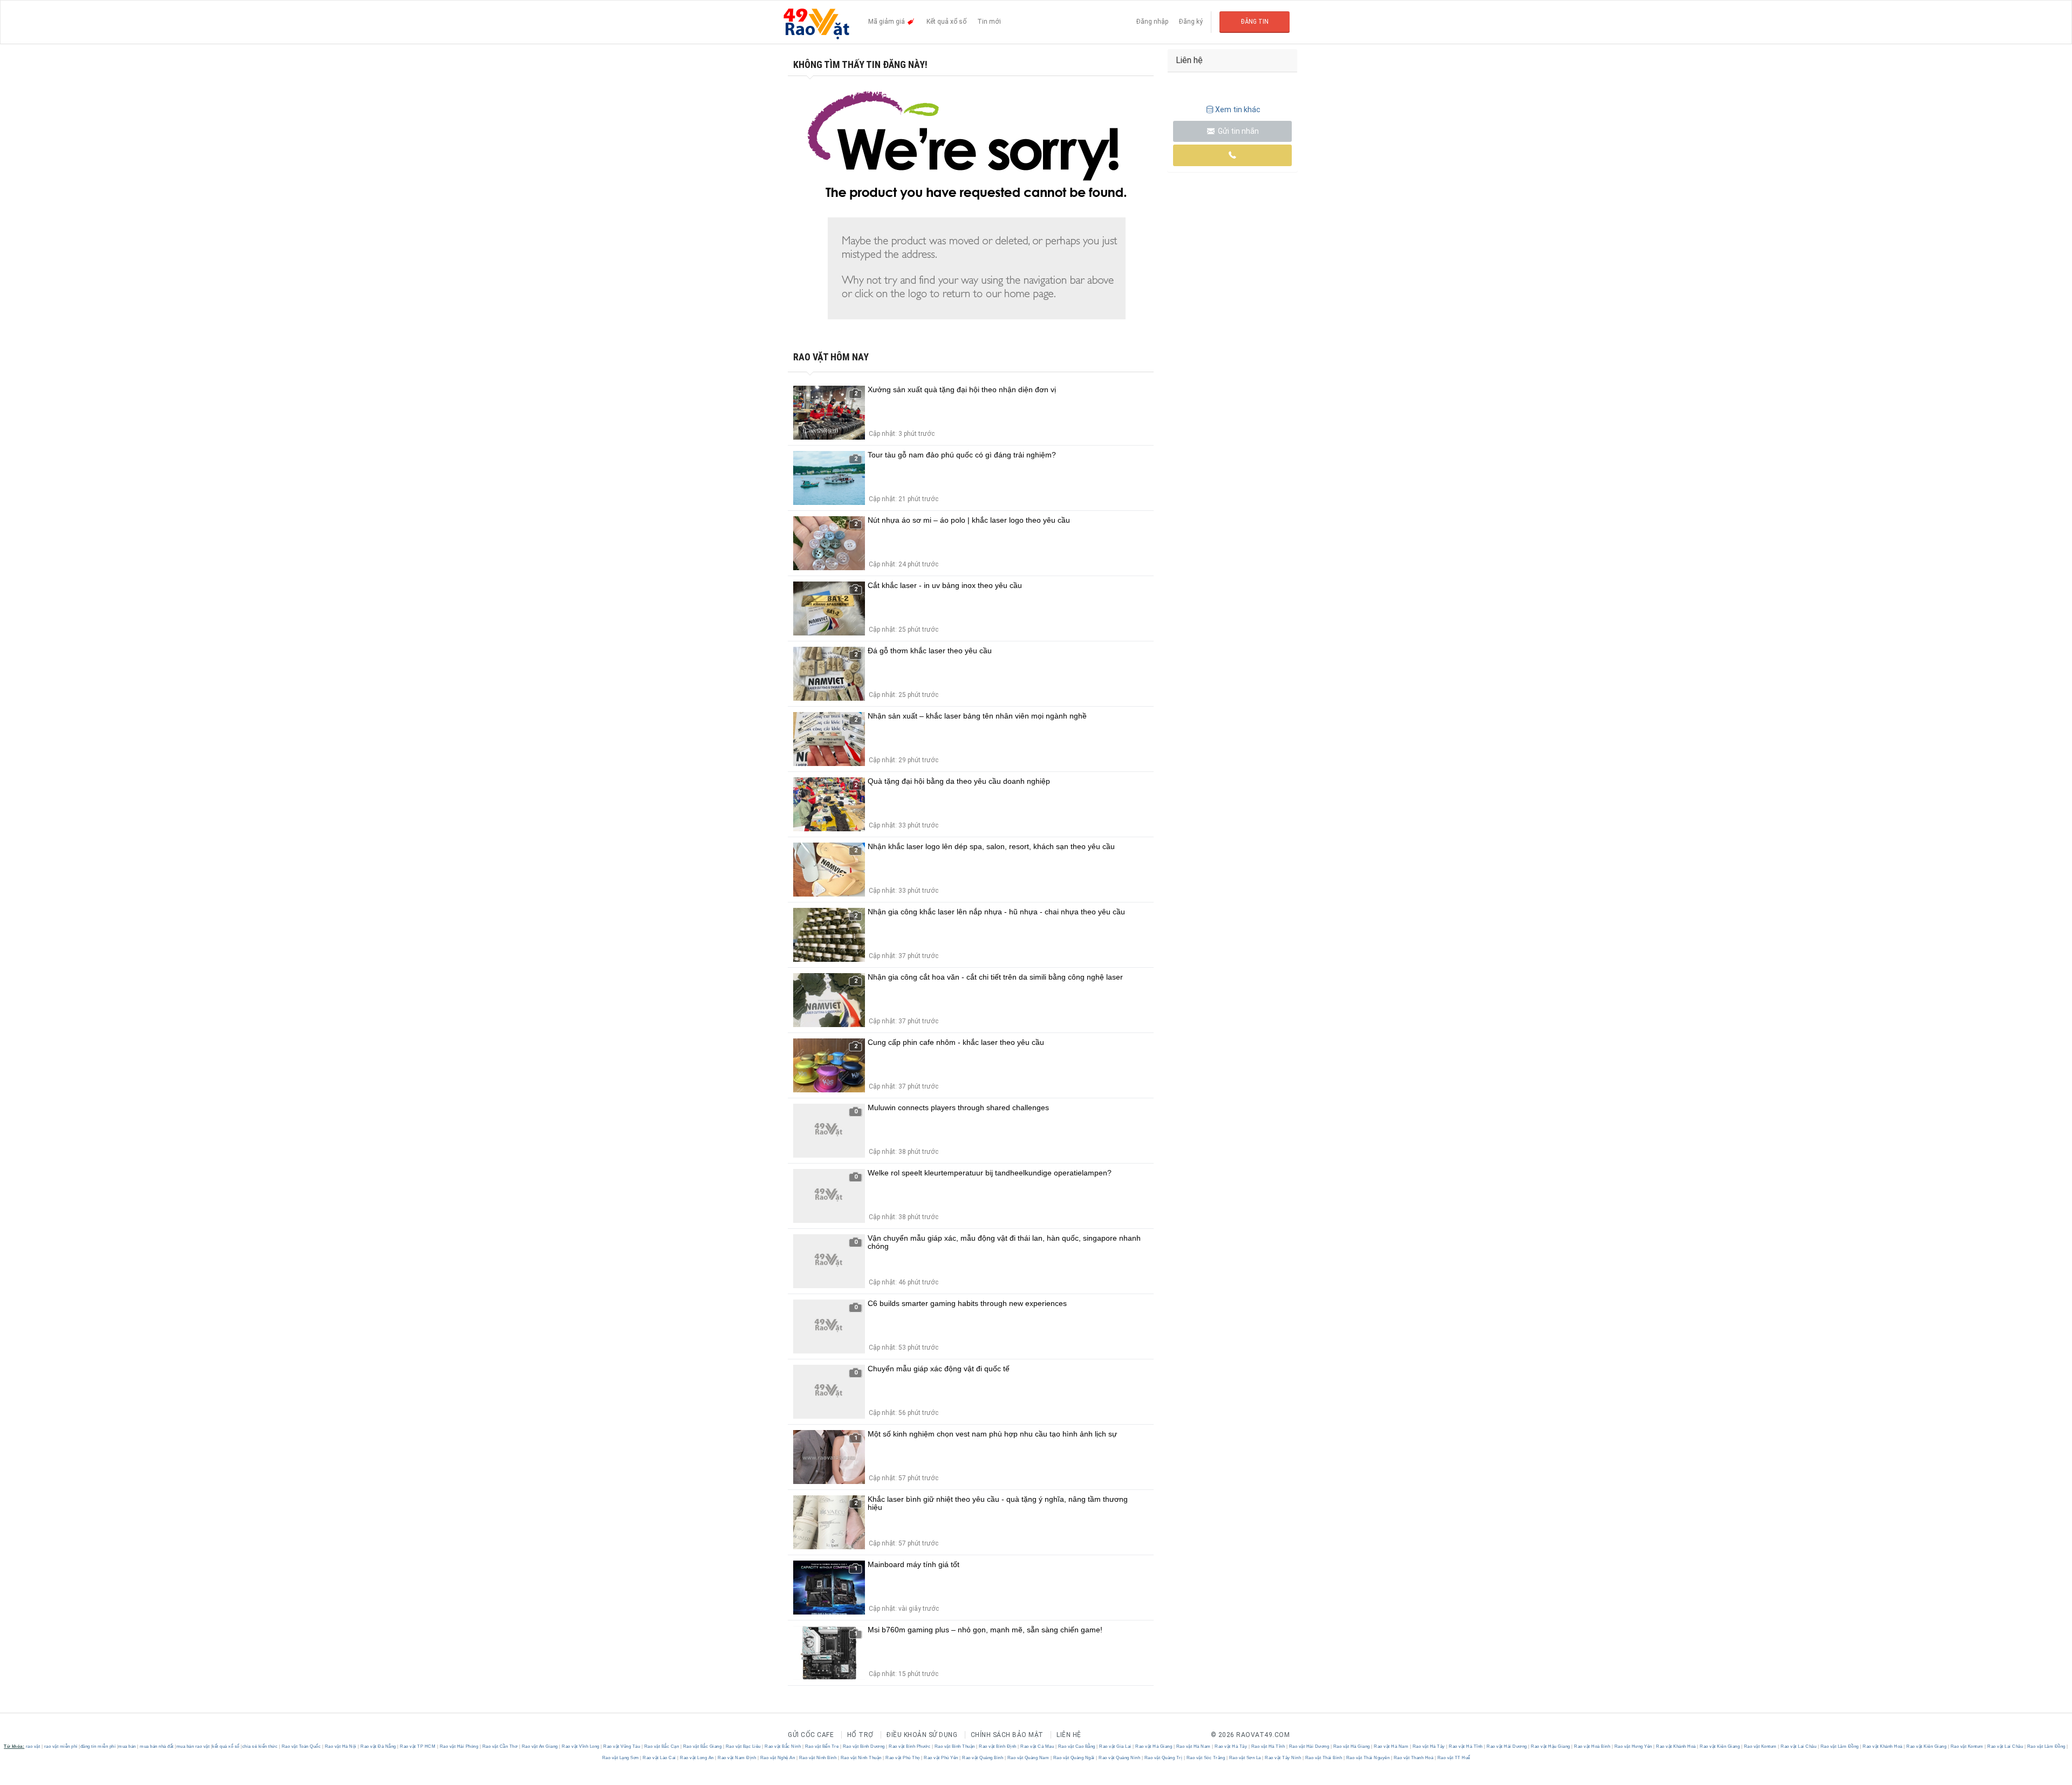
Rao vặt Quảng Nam (1028, 1758)
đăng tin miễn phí (98, 1746)
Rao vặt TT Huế (1453, 1758)
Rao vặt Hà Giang (1154, 1746)
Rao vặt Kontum (1760, 1746)
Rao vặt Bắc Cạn (662, 1746)
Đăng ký (1191, 22)
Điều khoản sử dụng (922, 1735)
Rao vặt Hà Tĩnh (1268, 1746)
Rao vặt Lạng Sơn (621, 1758)
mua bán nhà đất (157, 1746)
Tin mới (989, 22)
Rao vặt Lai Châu (1799, 1746)
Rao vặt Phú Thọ (903, 1758)
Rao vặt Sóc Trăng (1206, 1758)
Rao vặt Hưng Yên (1633, 1746)
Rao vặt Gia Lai (1116, 1746)
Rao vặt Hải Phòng (459, 1746)
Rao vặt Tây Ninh (1283, 1758)
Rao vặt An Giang (540, 1746)
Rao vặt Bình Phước (910, 1746)
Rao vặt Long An (697, 1758)
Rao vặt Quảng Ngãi (1074, 1758)
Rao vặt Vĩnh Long (581, 1746)
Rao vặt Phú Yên (941, 1758)
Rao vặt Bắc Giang (702, 1746)
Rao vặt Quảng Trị (1163, 1758)
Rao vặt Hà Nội (340, 1746)
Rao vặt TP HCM (418, 1746)
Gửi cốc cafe (811, 1735)
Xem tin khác (1238, 110)
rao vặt (33, 1746)
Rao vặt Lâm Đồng (1839, 1746)
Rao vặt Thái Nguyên (1368, 1758)
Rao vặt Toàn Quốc (301, 1746)
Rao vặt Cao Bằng (1076, 1746)
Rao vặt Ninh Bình (818, 1758)
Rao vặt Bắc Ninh (783, 1746)
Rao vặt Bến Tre (822, 1746)
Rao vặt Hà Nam (1193, 1746)
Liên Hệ (1069, 1735)
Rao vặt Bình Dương (864, 1746)
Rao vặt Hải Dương (1309, 1746)
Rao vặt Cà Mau (1037, 1746)
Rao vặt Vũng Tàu (622, 1746)
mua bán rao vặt (193, 1746)
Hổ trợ (860, 1735)
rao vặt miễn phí (61, 1746)
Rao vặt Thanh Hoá (1413, 1758)
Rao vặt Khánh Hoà (1676, 1746)
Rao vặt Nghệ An (778, 1758)
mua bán (127, 1746)
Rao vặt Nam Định (737, 1758)
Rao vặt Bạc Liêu (743, 1746)
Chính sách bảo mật (1007, 1735)
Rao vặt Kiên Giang (1720, 1746)
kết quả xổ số (226, 1746)
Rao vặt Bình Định (998, 1746)
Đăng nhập (1152, 22)
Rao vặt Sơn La (1245, 1758)
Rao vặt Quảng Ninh (1120, 1758)
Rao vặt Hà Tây (1231, 1746)
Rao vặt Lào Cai (660, 1758)
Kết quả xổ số (946, 22)
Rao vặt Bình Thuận (955, 1746)
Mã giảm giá (887, 22)
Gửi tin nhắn (1238, 131)
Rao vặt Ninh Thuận (861, 1758)
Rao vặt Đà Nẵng (379, 1746)
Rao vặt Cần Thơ (500, 1746)
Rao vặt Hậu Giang (1551, 1746)
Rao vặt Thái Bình (1324, 1758)
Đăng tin (1255, 22)
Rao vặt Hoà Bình (1592, 1746)
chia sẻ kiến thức (260, 1746)
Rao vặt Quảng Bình (983, 1758)
